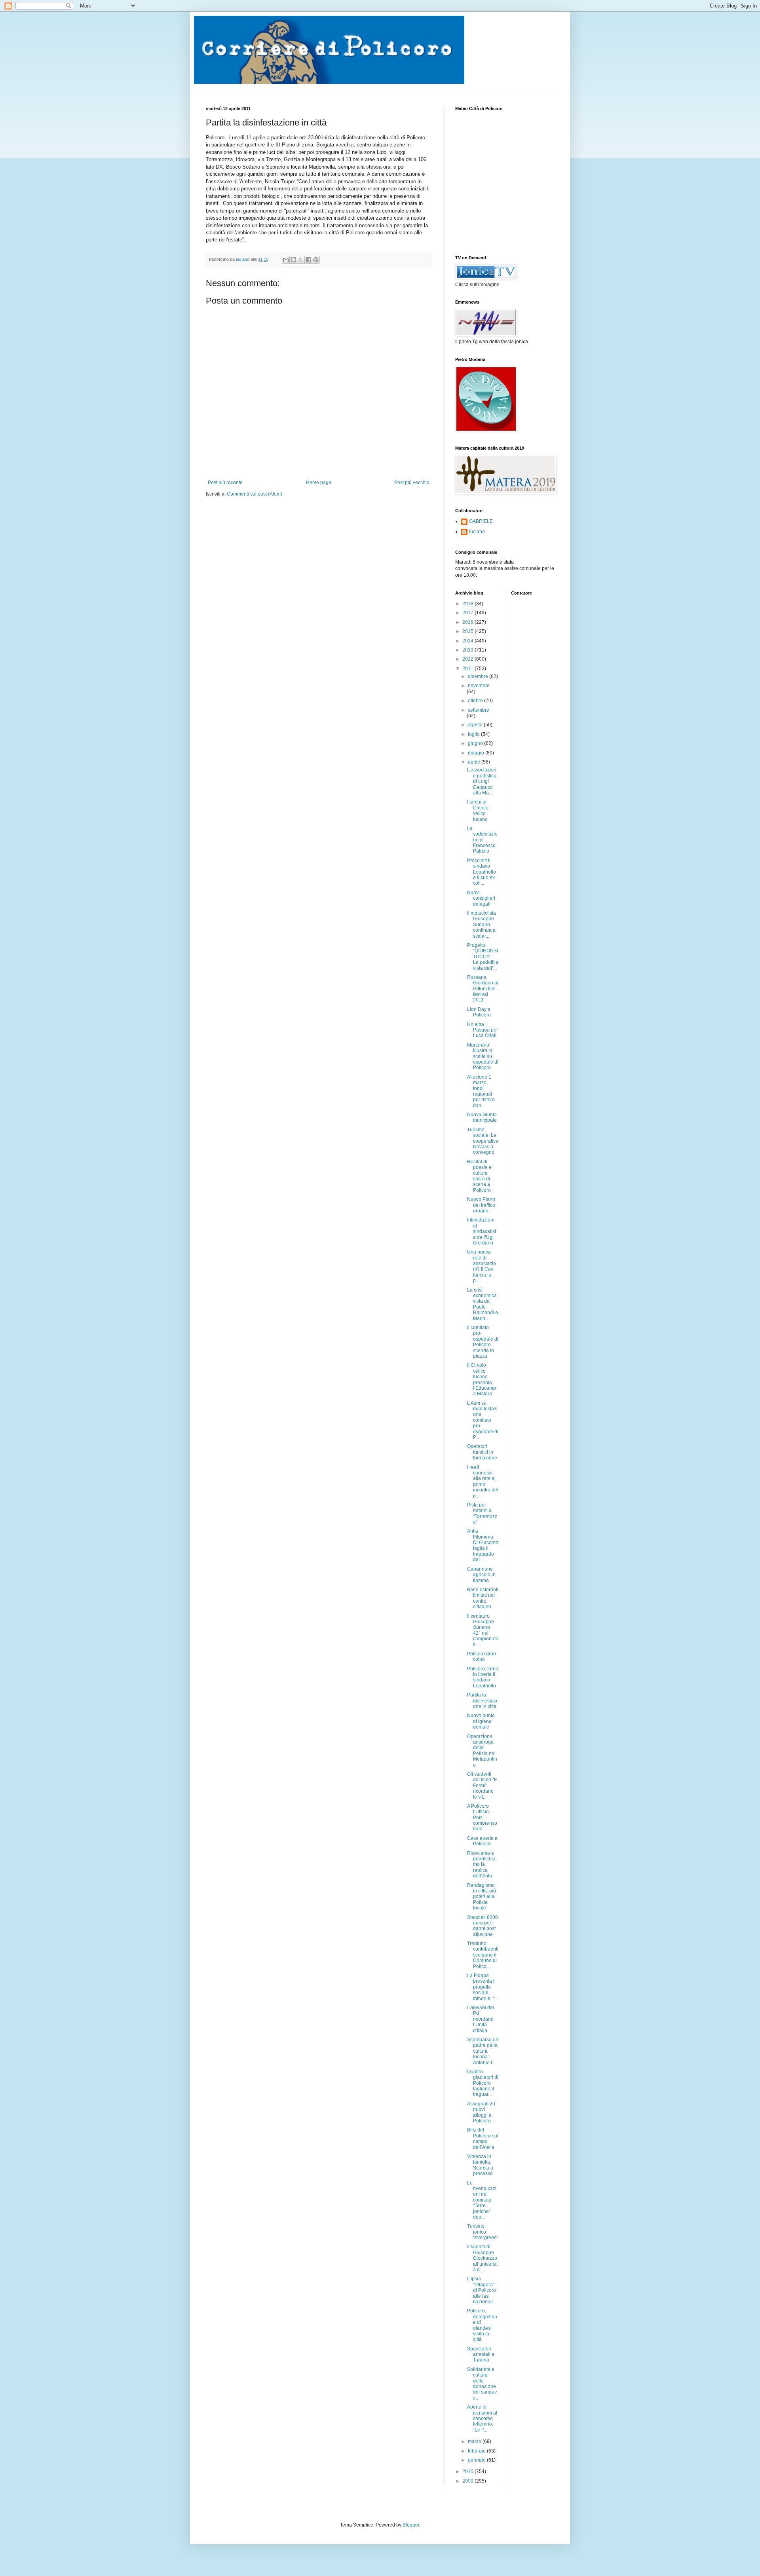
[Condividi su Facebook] (308, 260)
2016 (468, 622)
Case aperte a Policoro (482, 1841)
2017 (468, 613)
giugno (476, 743)
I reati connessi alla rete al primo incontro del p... (483, 1482)
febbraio (477, 2451)
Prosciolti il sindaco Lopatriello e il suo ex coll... (482, 872)
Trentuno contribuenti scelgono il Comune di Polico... (483, 1955)
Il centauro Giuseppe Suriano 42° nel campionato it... (483, 1630)
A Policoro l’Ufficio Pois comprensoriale (482, 1818)
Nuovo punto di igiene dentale (481, 1721)
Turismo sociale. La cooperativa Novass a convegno (483, 1141)
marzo (475, 2441)
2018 (468, 604)
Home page (319, 483)
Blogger (411, 2525)
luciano (477, 532)
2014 (468, 641)
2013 (468, 650)
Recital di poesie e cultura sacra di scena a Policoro (479, 1176)
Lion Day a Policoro (479, 1012)
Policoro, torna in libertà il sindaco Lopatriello (483, 1677)
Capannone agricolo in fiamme (481, 1575)
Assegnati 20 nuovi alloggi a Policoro (481, 2112)
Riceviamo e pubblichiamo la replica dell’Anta (481, 1865)
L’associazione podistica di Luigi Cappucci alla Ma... (482, 781)
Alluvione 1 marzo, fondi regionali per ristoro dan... (481, 1091)
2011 (468, 669)
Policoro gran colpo (482, 1657)
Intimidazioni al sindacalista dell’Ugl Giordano (482, 1231)
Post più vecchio (412, 483)
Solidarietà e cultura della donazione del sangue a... (482, 2384)
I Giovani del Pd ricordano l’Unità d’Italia (481, 2019)
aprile (475, 762)
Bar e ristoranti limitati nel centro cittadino (483, 1598)
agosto (476, 725)
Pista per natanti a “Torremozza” (482, 1513)
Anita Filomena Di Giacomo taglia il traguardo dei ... (483, 1545)
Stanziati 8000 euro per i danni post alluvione (483, 1926)
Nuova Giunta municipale (482, 1117)
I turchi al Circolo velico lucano (478, 810)
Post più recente (225, 483)
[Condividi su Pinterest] (316, 260)
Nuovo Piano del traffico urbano (481, 1205)
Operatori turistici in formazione (482, 1452)
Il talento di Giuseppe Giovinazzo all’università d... (482, 2258)
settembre (479, 710)
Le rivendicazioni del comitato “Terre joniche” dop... (482, 2200)
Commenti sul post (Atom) (255, 494)
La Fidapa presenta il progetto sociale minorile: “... (483, 1987)
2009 (468, 2481)
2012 (468, 659)
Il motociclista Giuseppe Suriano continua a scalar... (482, 925)
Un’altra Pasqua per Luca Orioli (483, 1030)
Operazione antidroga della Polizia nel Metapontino (482, 1751)
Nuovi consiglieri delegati (481, 898)
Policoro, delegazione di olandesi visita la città (482, 2325)
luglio (474, 734)
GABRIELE (481, 521)
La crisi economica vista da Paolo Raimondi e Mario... (483, 1304)
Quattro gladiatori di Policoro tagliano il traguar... (483, 2083)
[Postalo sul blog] (293, 260)
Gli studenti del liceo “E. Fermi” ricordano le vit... (483, 1786)
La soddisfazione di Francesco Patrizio (482, 840)
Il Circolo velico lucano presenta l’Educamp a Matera (482, 1379)
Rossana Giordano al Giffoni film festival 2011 (483, 989)
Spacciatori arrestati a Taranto (481, 2355)
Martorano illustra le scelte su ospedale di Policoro (483, 1056)
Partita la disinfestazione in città (482, 1701)
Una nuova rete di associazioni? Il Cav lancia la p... (482, 1266)
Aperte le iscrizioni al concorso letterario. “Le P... (482, 2418)
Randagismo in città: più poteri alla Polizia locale (482, 1897)
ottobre (476, 701)
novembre (479, 686)
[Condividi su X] (301, 260)
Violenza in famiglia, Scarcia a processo (480, 2165)
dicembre (479, 676)
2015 (468, 631)
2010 (468, 2472)
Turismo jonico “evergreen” (483, 2232)
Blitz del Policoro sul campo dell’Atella (483, 2138)
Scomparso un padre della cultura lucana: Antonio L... (483, 2051)
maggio (477, 753)
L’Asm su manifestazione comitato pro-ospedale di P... (483, 1420)
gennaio (477, 2460)
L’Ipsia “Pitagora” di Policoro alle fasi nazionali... (482, 2290)
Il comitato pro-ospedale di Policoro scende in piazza (483, 1342)
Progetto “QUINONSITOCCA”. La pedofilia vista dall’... (483, 957)
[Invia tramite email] (286, 260)
